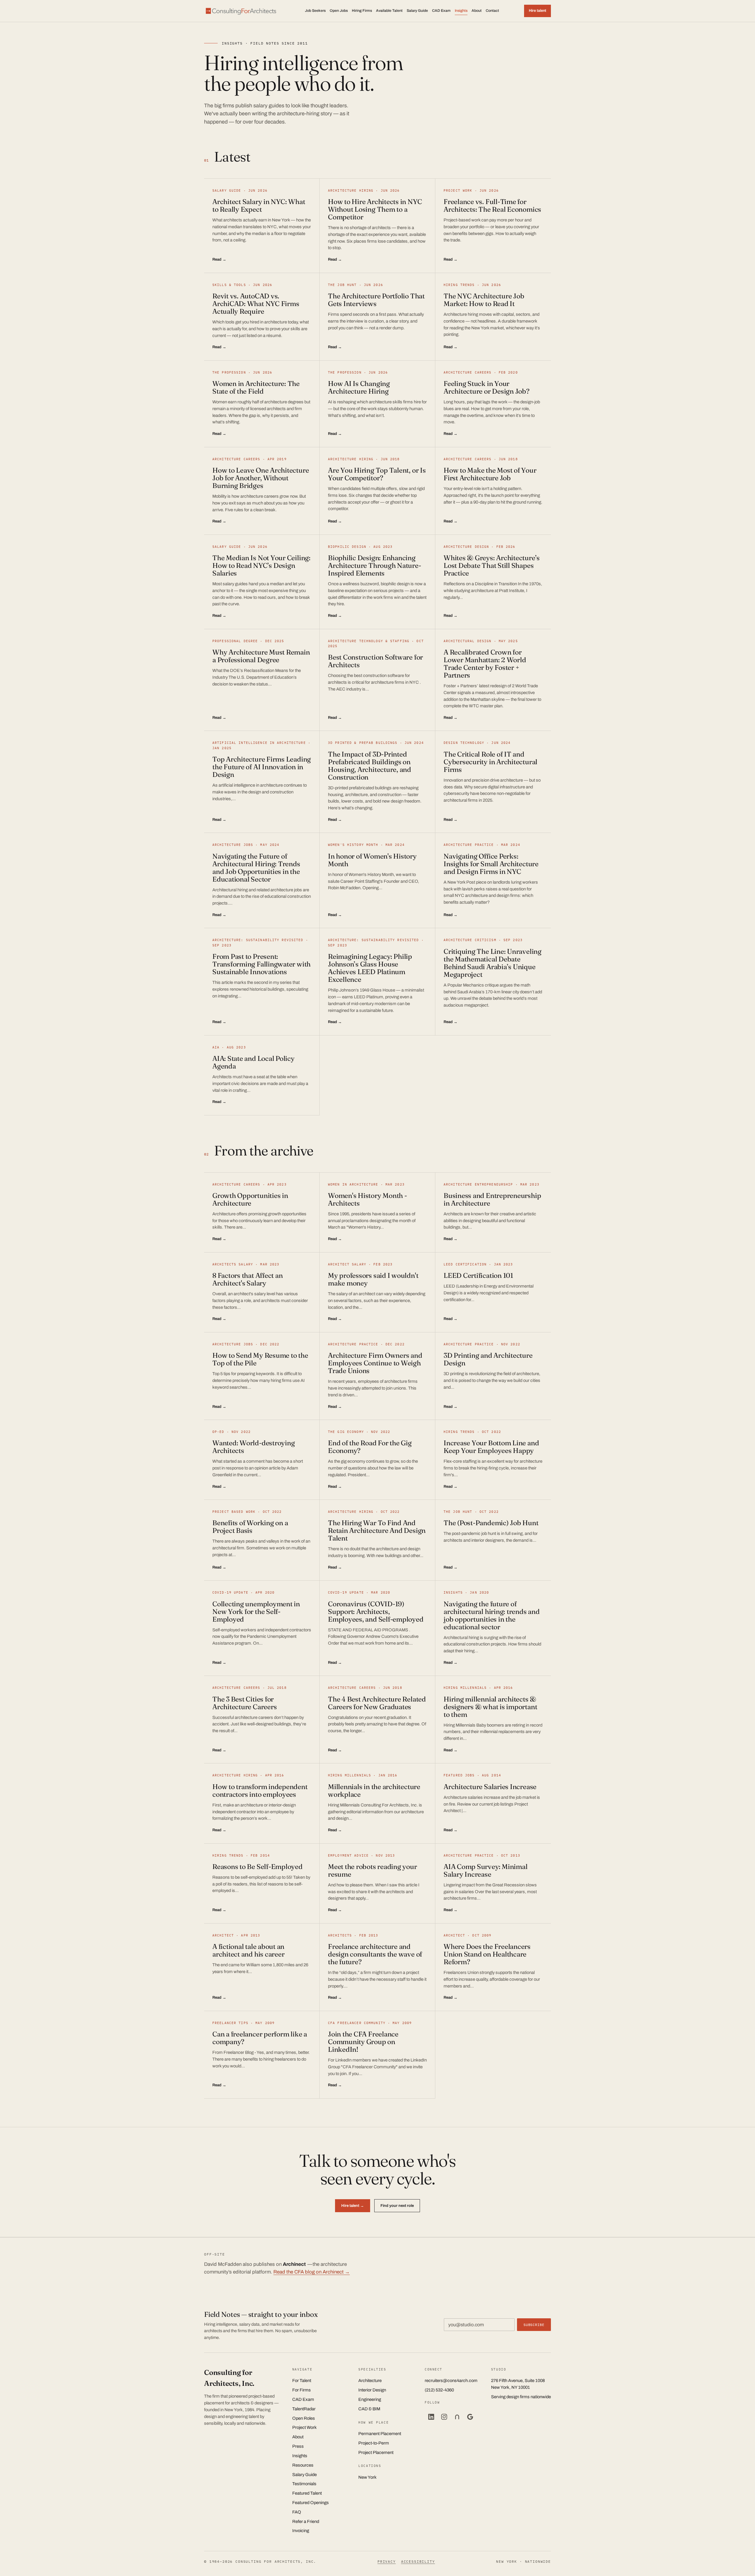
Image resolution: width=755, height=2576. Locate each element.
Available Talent (389, 11)
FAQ (297, 2512)
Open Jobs (339, 11)
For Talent (302, 2381)
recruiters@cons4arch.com (451, 2381)
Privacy (387, 2561)
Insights (461, 11)
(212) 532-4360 (439, 2390)
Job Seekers (315, 11)
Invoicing (301, 2531)
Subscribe (534, 2325)
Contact (492, 11)
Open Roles (304, 2418)
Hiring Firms (362, 11)
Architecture (370, 2381)
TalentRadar (304, 2409)
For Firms (302, 2390)
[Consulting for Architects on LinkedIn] (431, 2417)
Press (298, 2446)
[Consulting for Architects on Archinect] (457, 2417)
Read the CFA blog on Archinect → (312, 2272)
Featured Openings (311, 2503)
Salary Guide (417, 11)
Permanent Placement (380, 2434)
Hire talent (537, 11)
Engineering (370, 2399)
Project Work (305, 2427)
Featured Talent (307, 2493)
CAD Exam (441, 11)
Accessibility (418, 2561)
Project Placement (376, 2452)
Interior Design (372, 2390)
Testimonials (304, 2484)
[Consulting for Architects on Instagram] (444, 2417)
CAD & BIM (369, 2409)
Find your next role (397, 2206)
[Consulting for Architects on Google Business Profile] (470, 2417)
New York (367, 2477)
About (477, 11)
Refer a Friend (306, 2521)
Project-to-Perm (374, 2443)
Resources (303, 2465)
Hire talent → (353, 2206)
